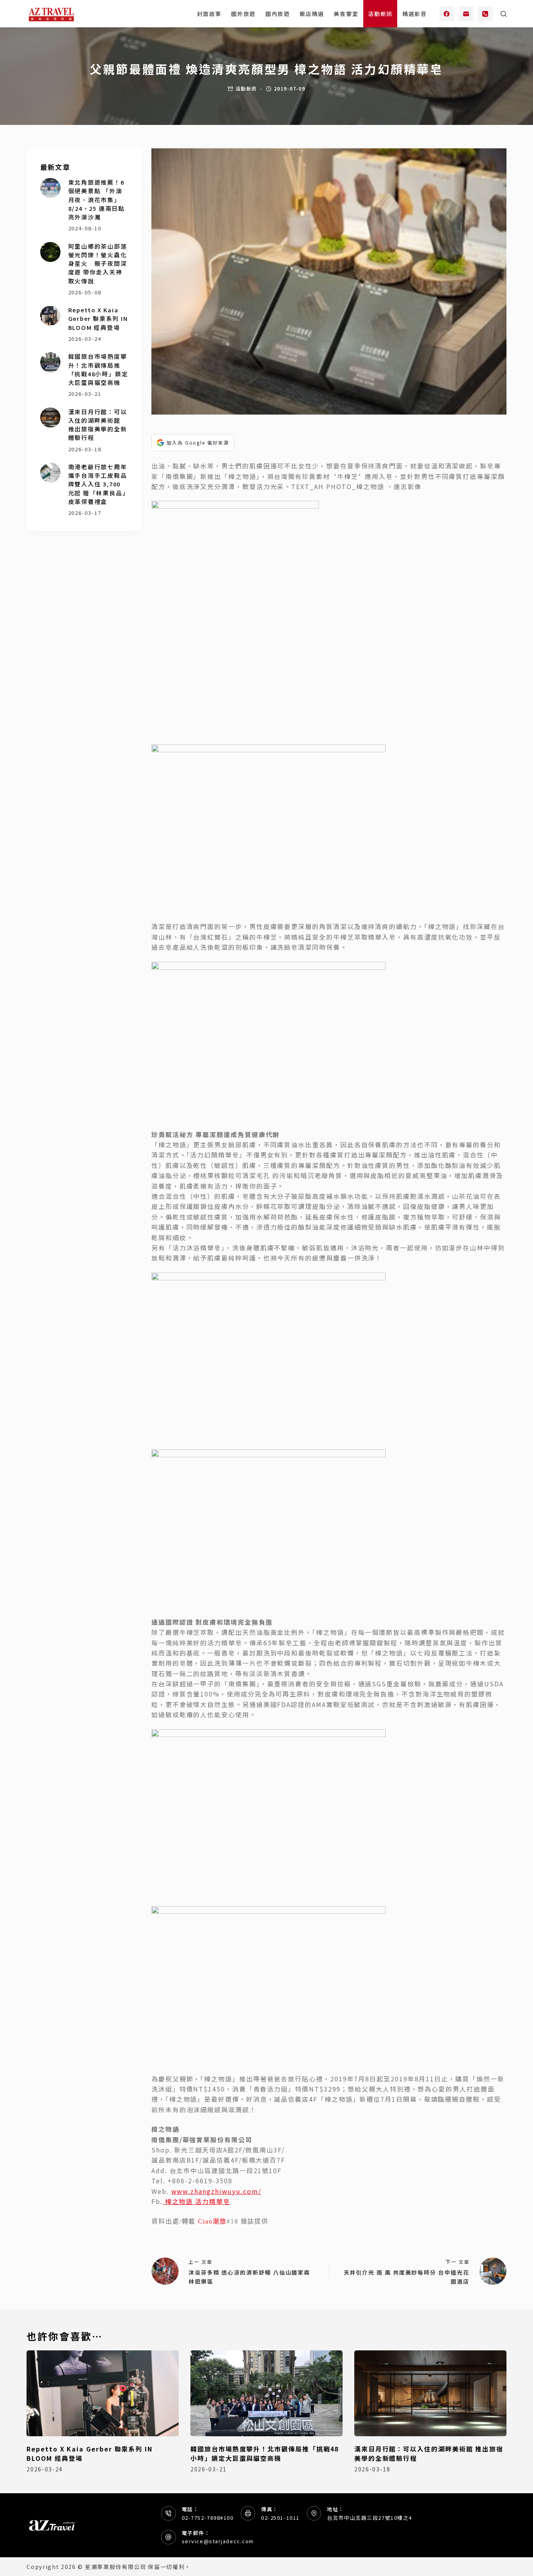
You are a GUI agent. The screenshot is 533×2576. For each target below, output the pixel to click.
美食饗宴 (346, 14)
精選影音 (415, 14)
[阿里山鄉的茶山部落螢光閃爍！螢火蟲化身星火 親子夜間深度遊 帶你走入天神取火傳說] (50, 252)
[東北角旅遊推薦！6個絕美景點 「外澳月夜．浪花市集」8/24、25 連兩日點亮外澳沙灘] (50, 188)
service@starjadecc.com (218, 2541)
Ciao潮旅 (212, 2221)
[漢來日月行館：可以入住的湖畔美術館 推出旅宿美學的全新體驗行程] (50, 417)
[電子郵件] (466, 14)
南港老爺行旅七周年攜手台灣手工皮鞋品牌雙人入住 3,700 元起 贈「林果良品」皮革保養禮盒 (98, 484)
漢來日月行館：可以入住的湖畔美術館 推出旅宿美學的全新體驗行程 (98, 425)
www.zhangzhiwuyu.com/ (216, 2191)
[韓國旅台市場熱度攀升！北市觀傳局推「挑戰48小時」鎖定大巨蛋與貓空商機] (50, 362)
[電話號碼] (485, 14)
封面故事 (209, 14)
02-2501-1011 (280, 2518)
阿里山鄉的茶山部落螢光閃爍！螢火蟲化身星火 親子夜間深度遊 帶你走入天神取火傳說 (98, 263)
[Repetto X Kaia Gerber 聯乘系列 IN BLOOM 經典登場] (50, 316)
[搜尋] (504, 14)
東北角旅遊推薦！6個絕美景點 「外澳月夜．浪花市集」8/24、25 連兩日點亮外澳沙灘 (97, 199)
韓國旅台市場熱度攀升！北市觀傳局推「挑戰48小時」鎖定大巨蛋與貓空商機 (98, 369)
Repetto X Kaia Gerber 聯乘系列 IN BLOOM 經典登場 (98, 318)
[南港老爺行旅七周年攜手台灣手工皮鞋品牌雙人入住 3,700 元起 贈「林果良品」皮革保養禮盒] (50, 473)
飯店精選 (312, 14)
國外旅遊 (243, 14)
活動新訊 (380, 14)
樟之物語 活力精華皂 (196, 2201)
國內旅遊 (278, 14)
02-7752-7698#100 (208, 2518)
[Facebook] (447, 14)
